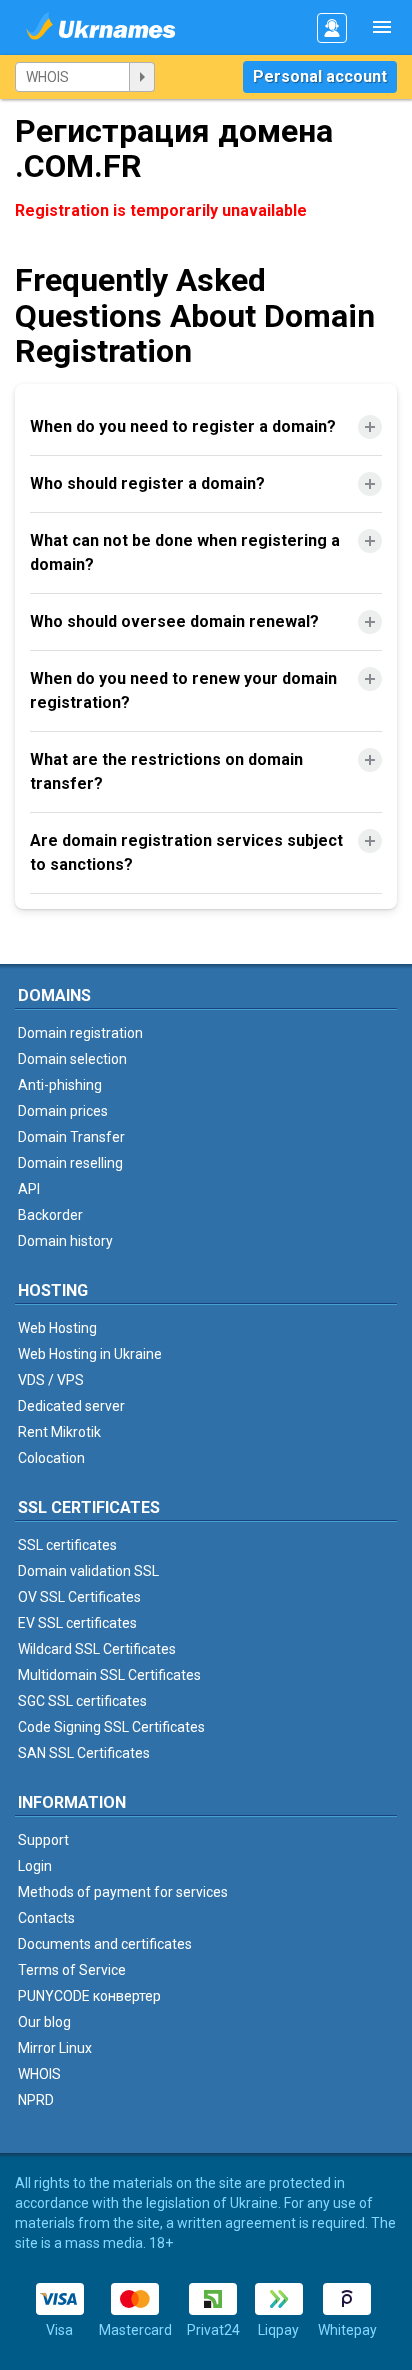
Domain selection (72, 1059)
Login (35, 1866)
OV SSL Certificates (79, 1597)
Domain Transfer (71, 1137)
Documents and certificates (105, 1944)
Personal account (320, 76)
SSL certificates (67, 1545)
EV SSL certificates (77, 1623)
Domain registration (80, 1033)
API (29, 1189)
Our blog (44, 2022)
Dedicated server (71, 1406)
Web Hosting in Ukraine (90, 1354)
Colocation (51, 1458)
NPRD (36, 2100)
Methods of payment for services (123, 1892)
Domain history (65, 1241)
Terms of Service (72, 1970)
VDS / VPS (51, 1380)
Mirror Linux (55, 2048)
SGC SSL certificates (82, 1701)
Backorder (50, 1215)
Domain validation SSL (88, 1571)
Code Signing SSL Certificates (111, 1727)
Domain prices (63, 1111)
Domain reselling (70, 1163)
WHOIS (39, 2074)
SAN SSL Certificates (84, 1753)
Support (43, 1840)
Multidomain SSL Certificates (109, 1675)
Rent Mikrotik (59, 1432)
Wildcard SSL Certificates (97, 1649)
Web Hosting (57, 1328)
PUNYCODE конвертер (89, 1996)
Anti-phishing (60, 1085)
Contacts (46, 1918)
